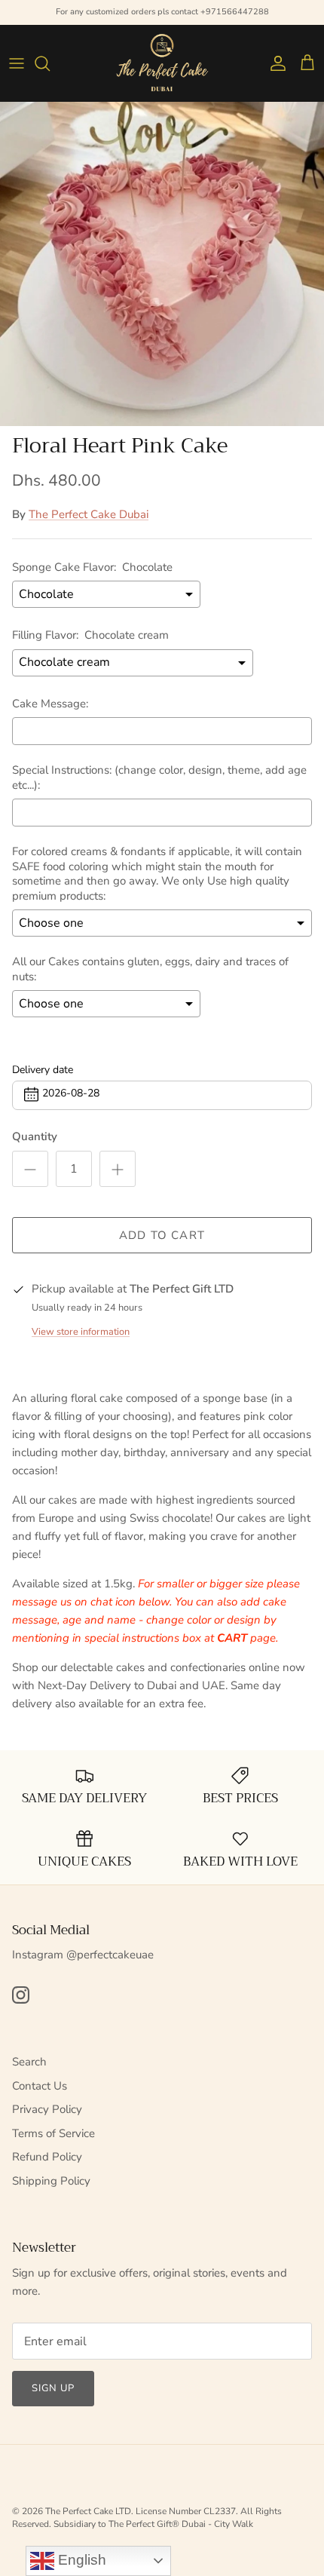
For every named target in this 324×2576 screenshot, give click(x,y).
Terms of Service (53, 2133)
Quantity (35, 1136)
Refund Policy (47, 2157)
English (80, 2560)
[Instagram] (21, 1995)
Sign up (53, 2388)
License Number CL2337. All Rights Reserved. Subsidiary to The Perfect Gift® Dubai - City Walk (147, 2518)
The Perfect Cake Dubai (89, 514)
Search (29, 2062)
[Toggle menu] (17, 63)
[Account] (274, 63)
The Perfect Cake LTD (88, 2511)
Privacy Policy (47, 2109)
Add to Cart (162, 1235)
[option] (162, 264)
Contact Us (40, 2086)
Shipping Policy (51, 2181)
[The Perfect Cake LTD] (162, 63)
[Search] (50, 63)
